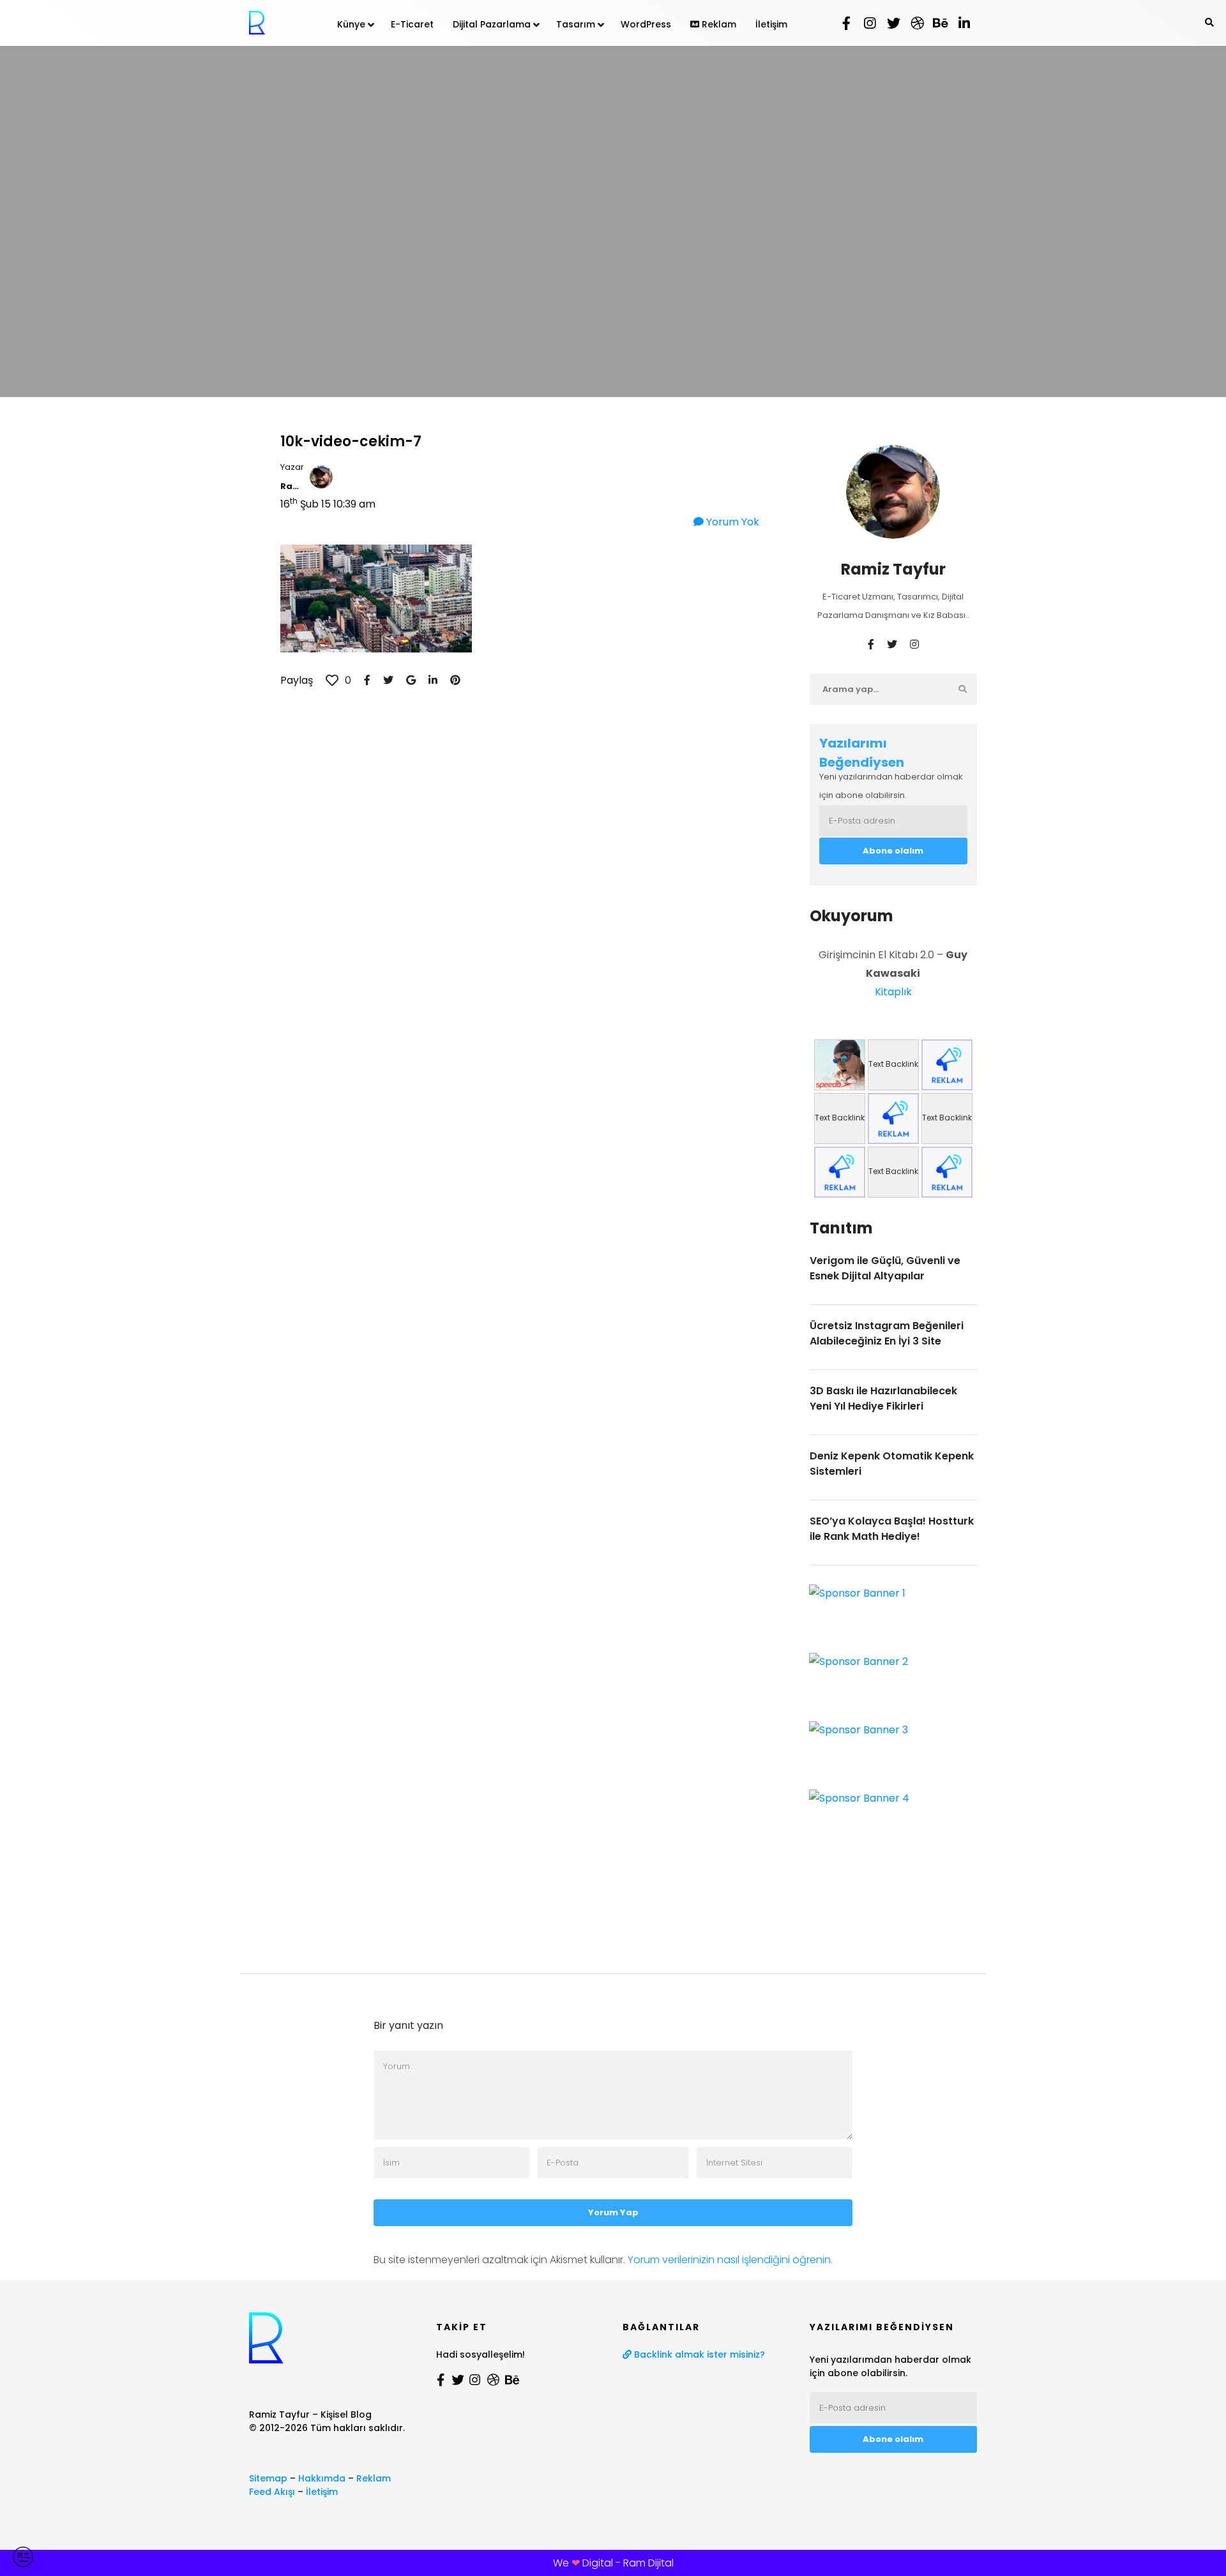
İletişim (771, 24)
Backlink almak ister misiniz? (698, 2354)
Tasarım (576, 24)
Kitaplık (893, 992)
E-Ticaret (412, 24)
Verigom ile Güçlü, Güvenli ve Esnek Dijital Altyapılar (885, 1268)
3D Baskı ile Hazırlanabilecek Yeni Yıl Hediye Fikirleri (883, 1398)
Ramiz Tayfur (292, 486)
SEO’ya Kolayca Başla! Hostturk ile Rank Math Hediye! (892, 1529)
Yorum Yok (731, 522)
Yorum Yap (613, 2212)
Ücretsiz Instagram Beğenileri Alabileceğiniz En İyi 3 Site (887, 1333)
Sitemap (268, 2478)
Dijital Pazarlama (492, 24)
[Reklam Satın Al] (947, 1065)
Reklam (718, 24)
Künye (351, 24)
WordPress (646, 24)
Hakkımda (322, 2478)
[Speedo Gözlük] (840, 1065)
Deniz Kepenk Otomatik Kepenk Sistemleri (892, 1464)
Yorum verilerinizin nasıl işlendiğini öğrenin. (730, 2260)
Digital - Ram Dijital (628, 2563)
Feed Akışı (272, 2492)
